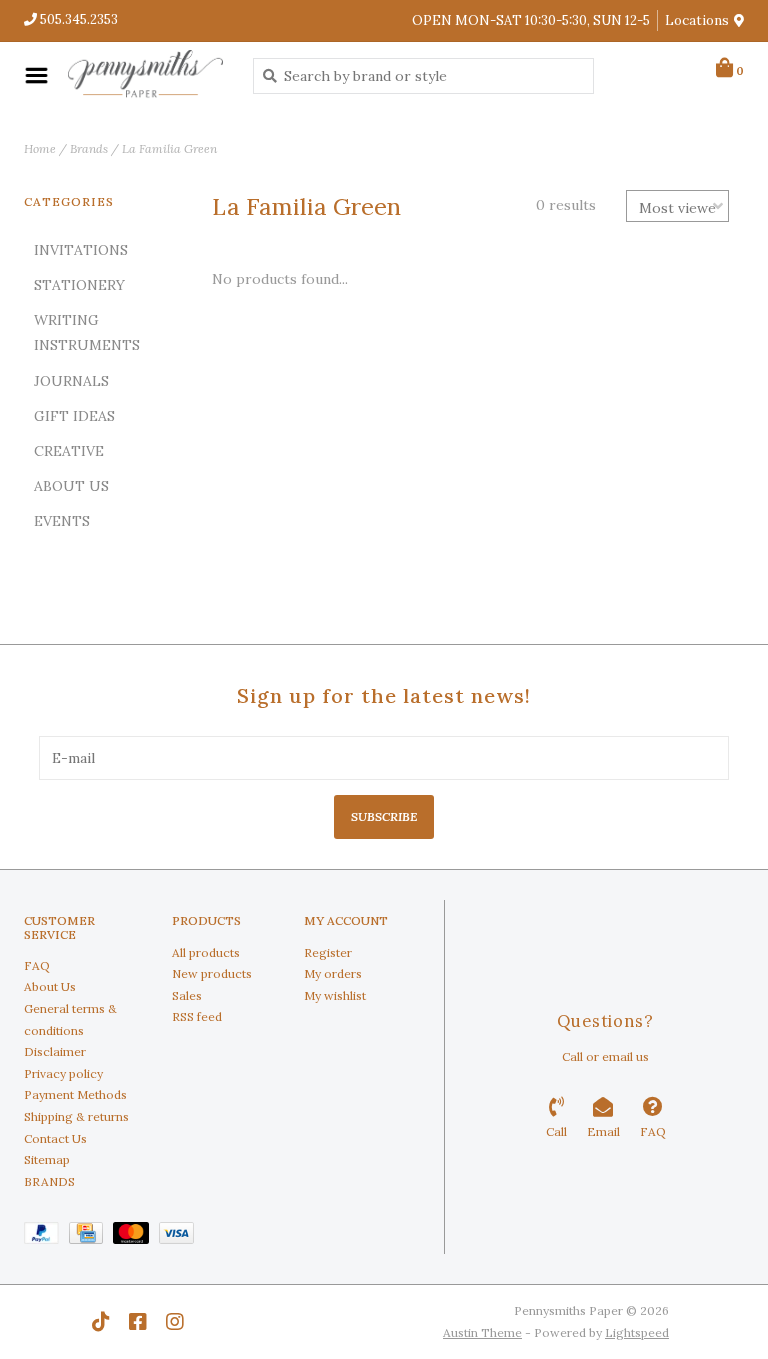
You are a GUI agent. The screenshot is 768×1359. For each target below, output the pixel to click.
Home (40, 148)
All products (206, 952)
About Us (50, 986)
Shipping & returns (76, 1116)
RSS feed (197, 1016)
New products (212, 973)
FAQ (37, 965)
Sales (187, 995)
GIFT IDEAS (74, 416)
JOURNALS (71, 381)
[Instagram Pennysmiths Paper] (175, 1322)
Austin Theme (482, 1332)
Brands (89, 148)
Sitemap (47, 1159)
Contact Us (55, 1138)
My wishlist (335, 995)
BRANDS (49, 1181)
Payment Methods (75, 1094)
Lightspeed (637, 1332)
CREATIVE (69, 451)
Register (328, 952)
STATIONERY (79, 285)
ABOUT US (71, 486)
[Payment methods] (46, 1236)
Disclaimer (55, 1051)
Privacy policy (63, 1073)
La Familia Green (169, 148)
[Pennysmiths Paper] (145, 75)
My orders (333, 973)
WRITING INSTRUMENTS (87, 332)
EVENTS (62, 521)
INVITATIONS (81, 250)
